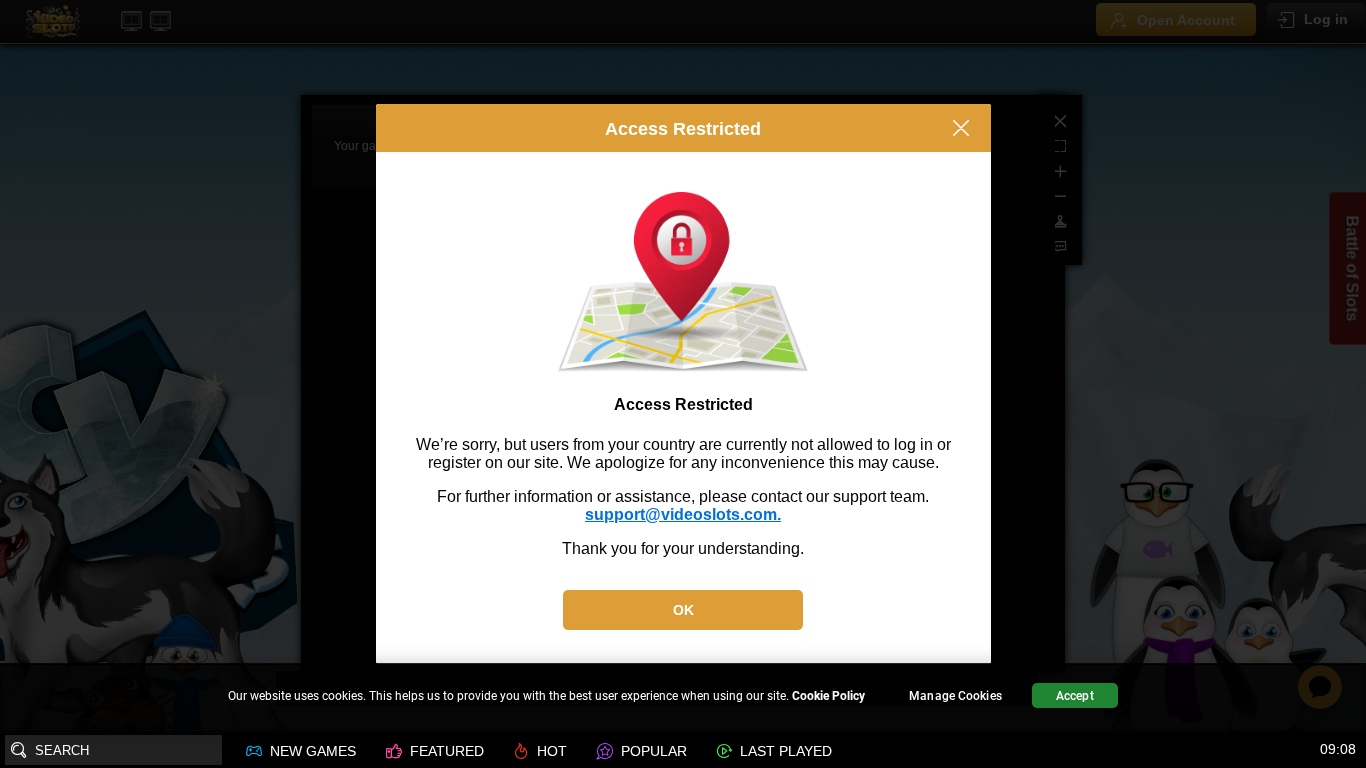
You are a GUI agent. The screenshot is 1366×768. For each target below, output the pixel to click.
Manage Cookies (955, 696)
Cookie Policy (828, 696)
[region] (683, 698)
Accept (1075, 696)
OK (683, 610)
